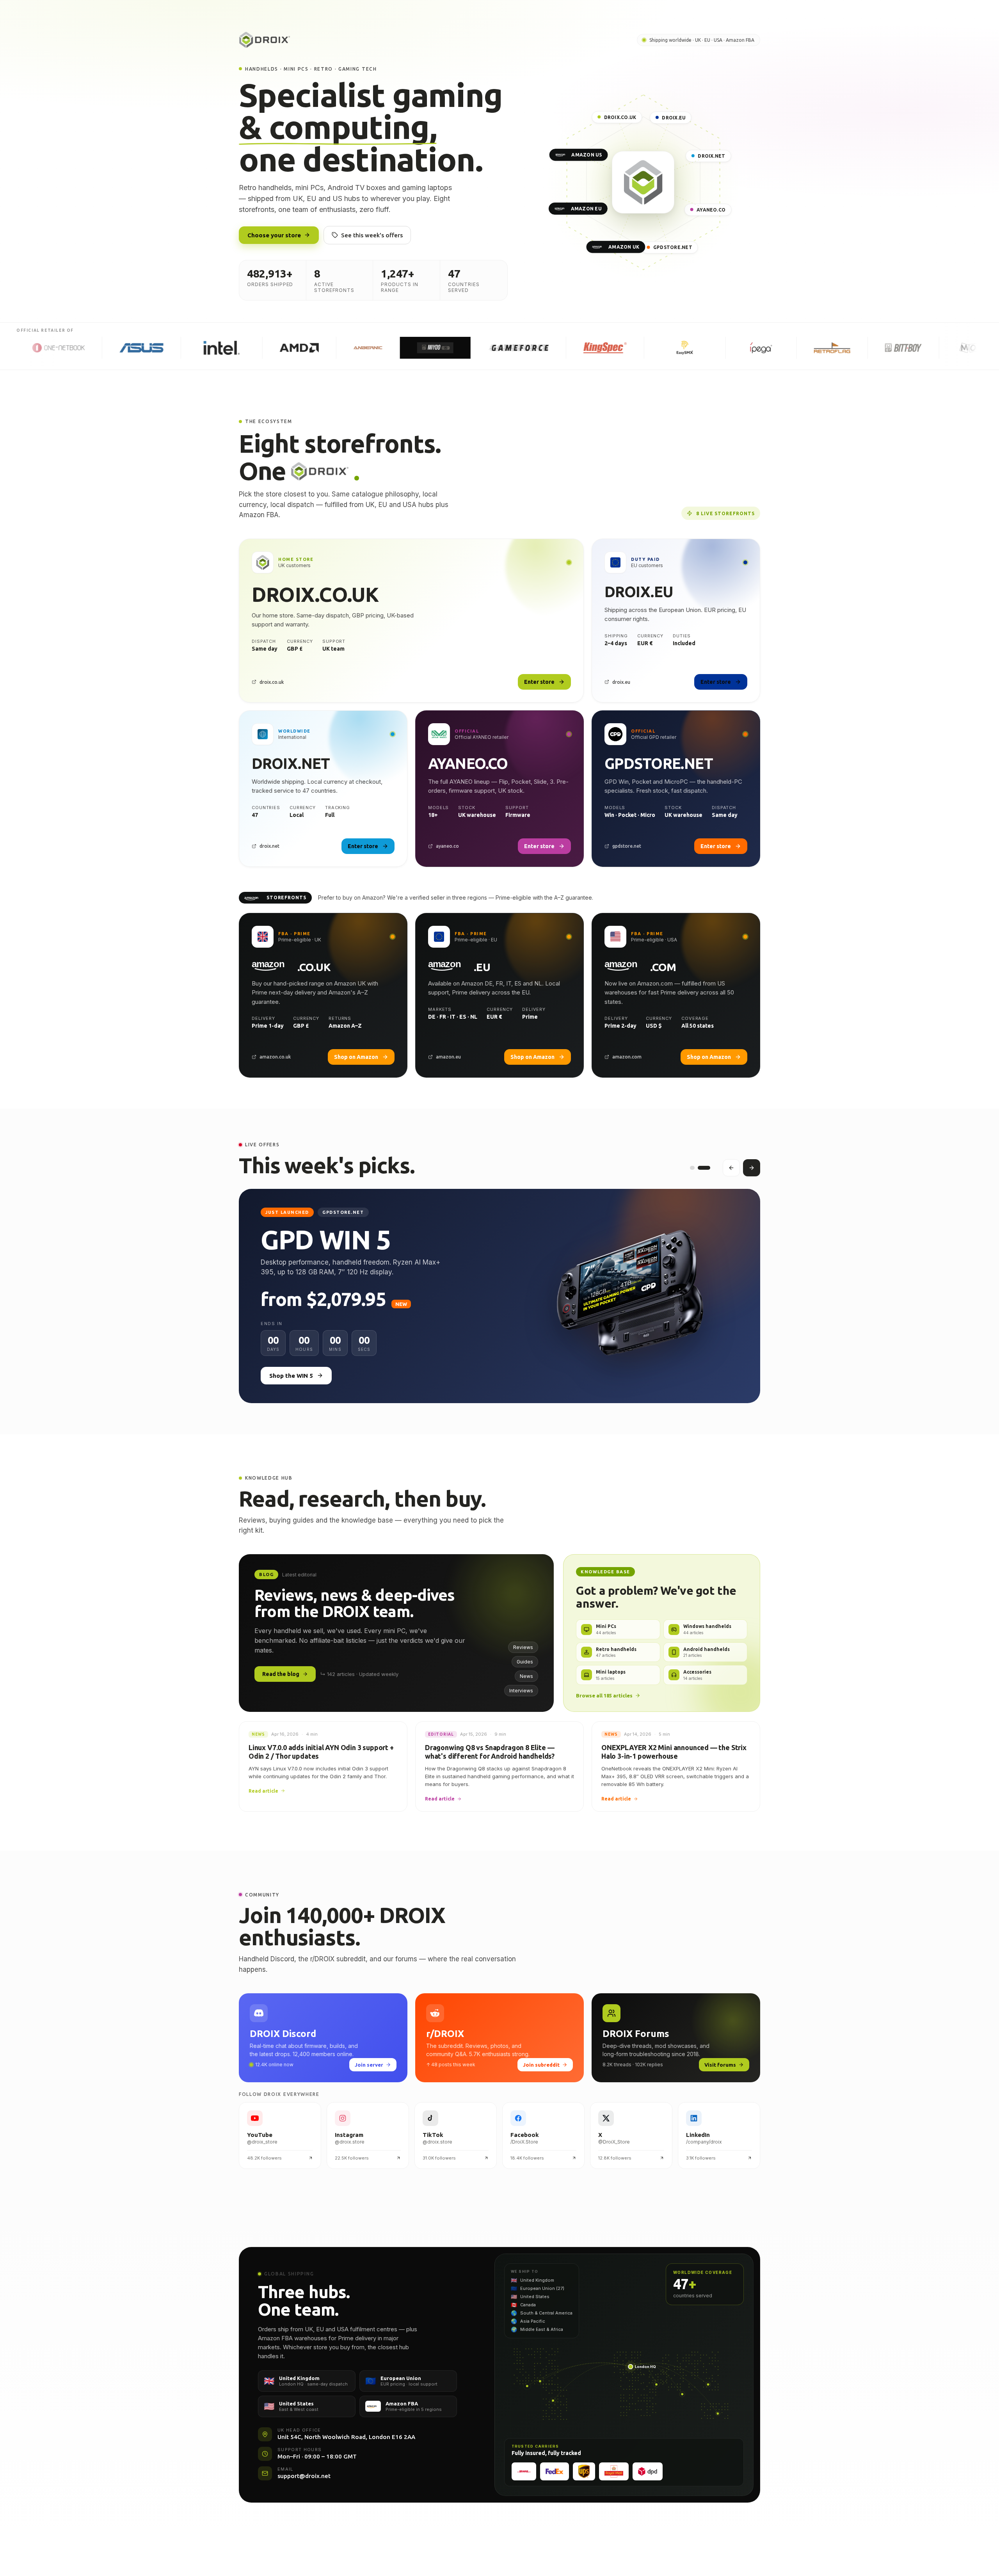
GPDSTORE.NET (673, 247)
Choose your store (274, 235)
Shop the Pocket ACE (300, 1402)
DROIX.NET (711, 156)
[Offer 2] (704, 1168)
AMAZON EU (586, 209)
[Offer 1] (692, 1168)
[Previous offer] (731, 1168)
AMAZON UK (624, 247)
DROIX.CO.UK (620, 117)
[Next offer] (752, 1168)
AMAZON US (587, 155)
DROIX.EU (674, 118)
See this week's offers (372, 235)
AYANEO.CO (711, 210)
